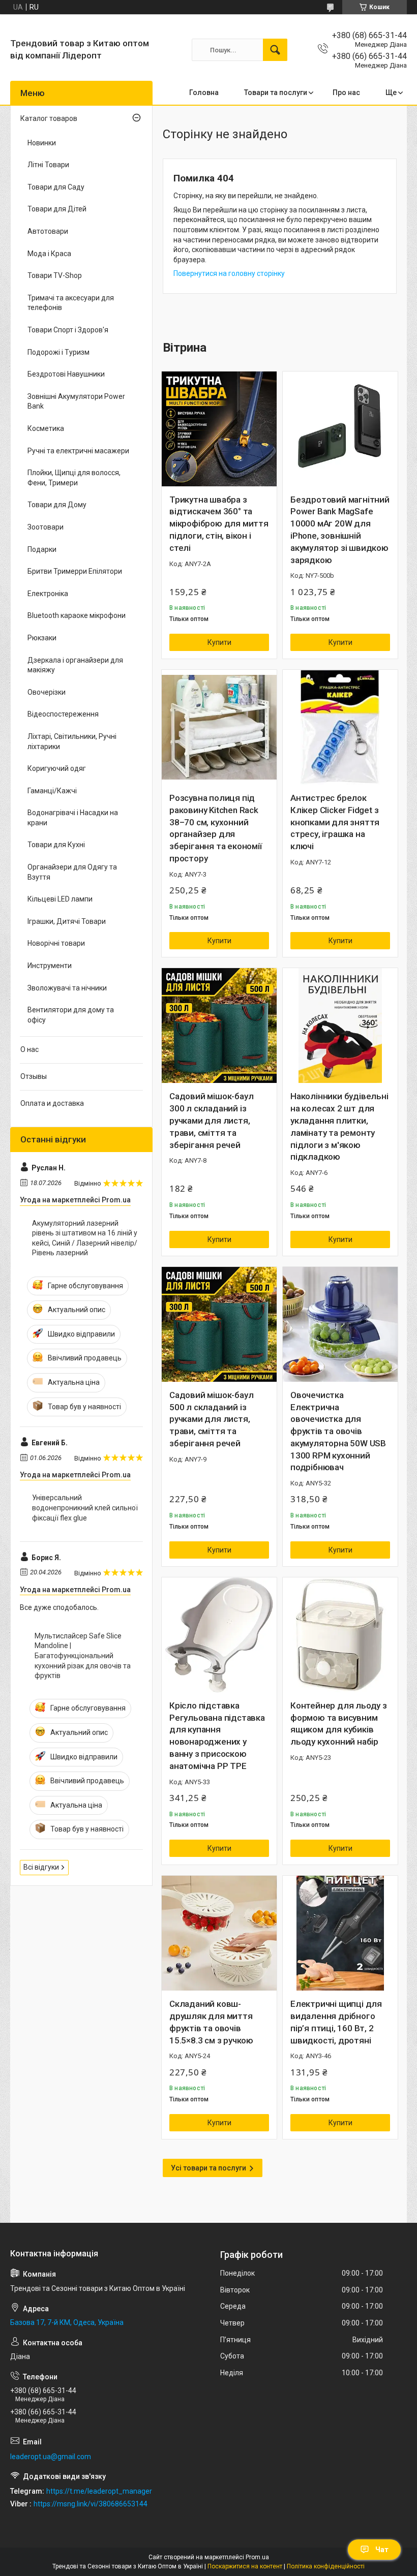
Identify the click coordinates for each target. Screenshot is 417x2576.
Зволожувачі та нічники (67, 988)
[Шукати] (275, 50)
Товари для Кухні (56, 845)
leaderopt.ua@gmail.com (51, 2457)
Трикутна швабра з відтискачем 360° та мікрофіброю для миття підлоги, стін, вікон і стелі (219, 524)
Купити (219, 642)
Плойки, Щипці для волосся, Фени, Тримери (74, 478)
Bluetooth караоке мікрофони (77, 615)
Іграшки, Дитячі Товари (67, 921)
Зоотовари (46, 527)
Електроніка (48, 594)
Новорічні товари (56, 943)
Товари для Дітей (57, 209)
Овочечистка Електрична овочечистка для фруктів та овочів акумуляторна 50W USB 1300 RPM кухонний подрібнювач (338, 1431)
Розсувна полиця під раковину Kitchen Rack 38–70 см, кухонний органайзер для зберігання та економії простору (216, 828)
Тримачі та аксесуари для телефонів (71, 303)
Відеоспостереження (63, 714)
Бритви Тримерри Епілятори (75, 571)
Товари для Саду (56, 187)
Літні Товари (48, 165)
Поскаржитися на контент (245, 2566)
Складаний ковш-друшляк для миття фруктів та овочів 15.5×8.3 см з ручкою (211, 2022)
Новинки (42, 143)
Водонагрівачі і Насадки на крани (73, 818)
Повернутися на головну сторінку (229, 273)
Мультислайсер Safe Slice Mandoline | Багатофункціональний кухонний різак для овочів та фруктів (83, 1656)
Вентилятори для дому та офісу (71, 1015)
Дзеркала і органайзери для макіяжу (75, 665)
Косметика (46, 428)
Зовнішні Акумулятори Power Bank (76, 401)
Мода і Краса (49, 254)
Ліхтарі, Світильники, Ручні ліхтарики (72, 741)
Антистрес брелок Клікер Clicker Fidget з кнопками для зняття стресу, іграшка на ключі (335, 822)
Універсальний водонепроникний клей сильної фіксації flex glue (85, 1508)
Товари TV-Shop (55, 275)
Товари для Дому (57, 505)
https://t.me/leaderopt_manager (99, 2491)
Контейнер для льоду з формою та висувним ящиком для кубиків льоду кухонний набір (339, 1724)
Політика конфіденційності (326, 2566)
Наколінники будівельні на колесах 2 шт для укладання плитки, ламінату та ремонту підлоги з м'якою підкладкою (339, 1126)
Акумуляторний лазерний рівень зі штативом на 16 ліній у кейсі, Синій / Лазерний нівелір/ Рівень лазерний (85, 1238)
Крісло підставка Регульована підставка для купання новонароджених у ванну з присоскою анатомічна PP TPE (217, 1736)
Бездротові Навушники (66, 374)
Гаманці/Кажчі (52, 791)
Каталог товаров (49, 118)
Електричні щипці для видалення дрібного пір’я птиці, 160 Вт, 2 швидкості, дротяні (336, 2022)
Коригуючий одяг (57, 768)
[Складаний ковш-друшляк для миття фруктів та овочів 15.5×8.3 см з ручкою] (219, 1933)
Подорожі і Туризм (58, 352)
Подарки (42, 549)
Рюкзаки (42, 638)
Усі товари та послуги (208, 2168)
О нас (29, 1049)
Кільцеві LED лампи (60, 899)
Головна (204, 92)
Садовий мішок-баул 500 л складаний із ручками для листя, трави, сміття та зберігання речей (211, 1419)
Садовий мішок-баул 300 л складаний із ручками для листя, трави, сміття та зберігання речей (211, 1120)
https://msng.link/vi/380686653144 (91, 2504)
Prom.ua (257, 2557)
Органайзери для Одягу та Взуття (72, 872)
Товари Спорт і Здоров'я (68, 330)
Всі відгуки (41, 1867)
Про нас (346, 92)
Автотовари (48, 231)
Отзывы (34, 1076)
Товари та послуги (276, 92)
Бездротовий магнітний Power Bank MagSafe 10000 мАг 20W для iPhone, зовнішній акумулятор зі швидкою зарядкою (340, 530)
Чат (382, 2550)
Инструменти (50, 966)
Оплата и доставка (52, 1103)
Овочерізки (47, 692)
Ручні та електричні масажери (78, 451)
